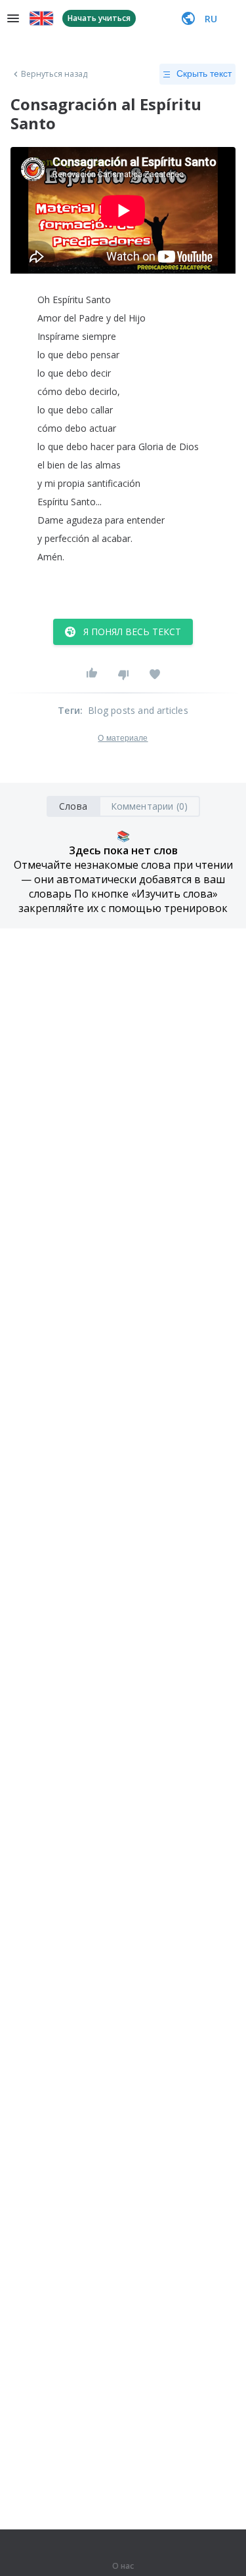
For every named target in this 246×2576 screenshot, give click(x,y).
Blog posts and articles (138, 710)
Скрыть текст (204, 73)
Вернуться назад (54, 74)
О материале (123, 738)
